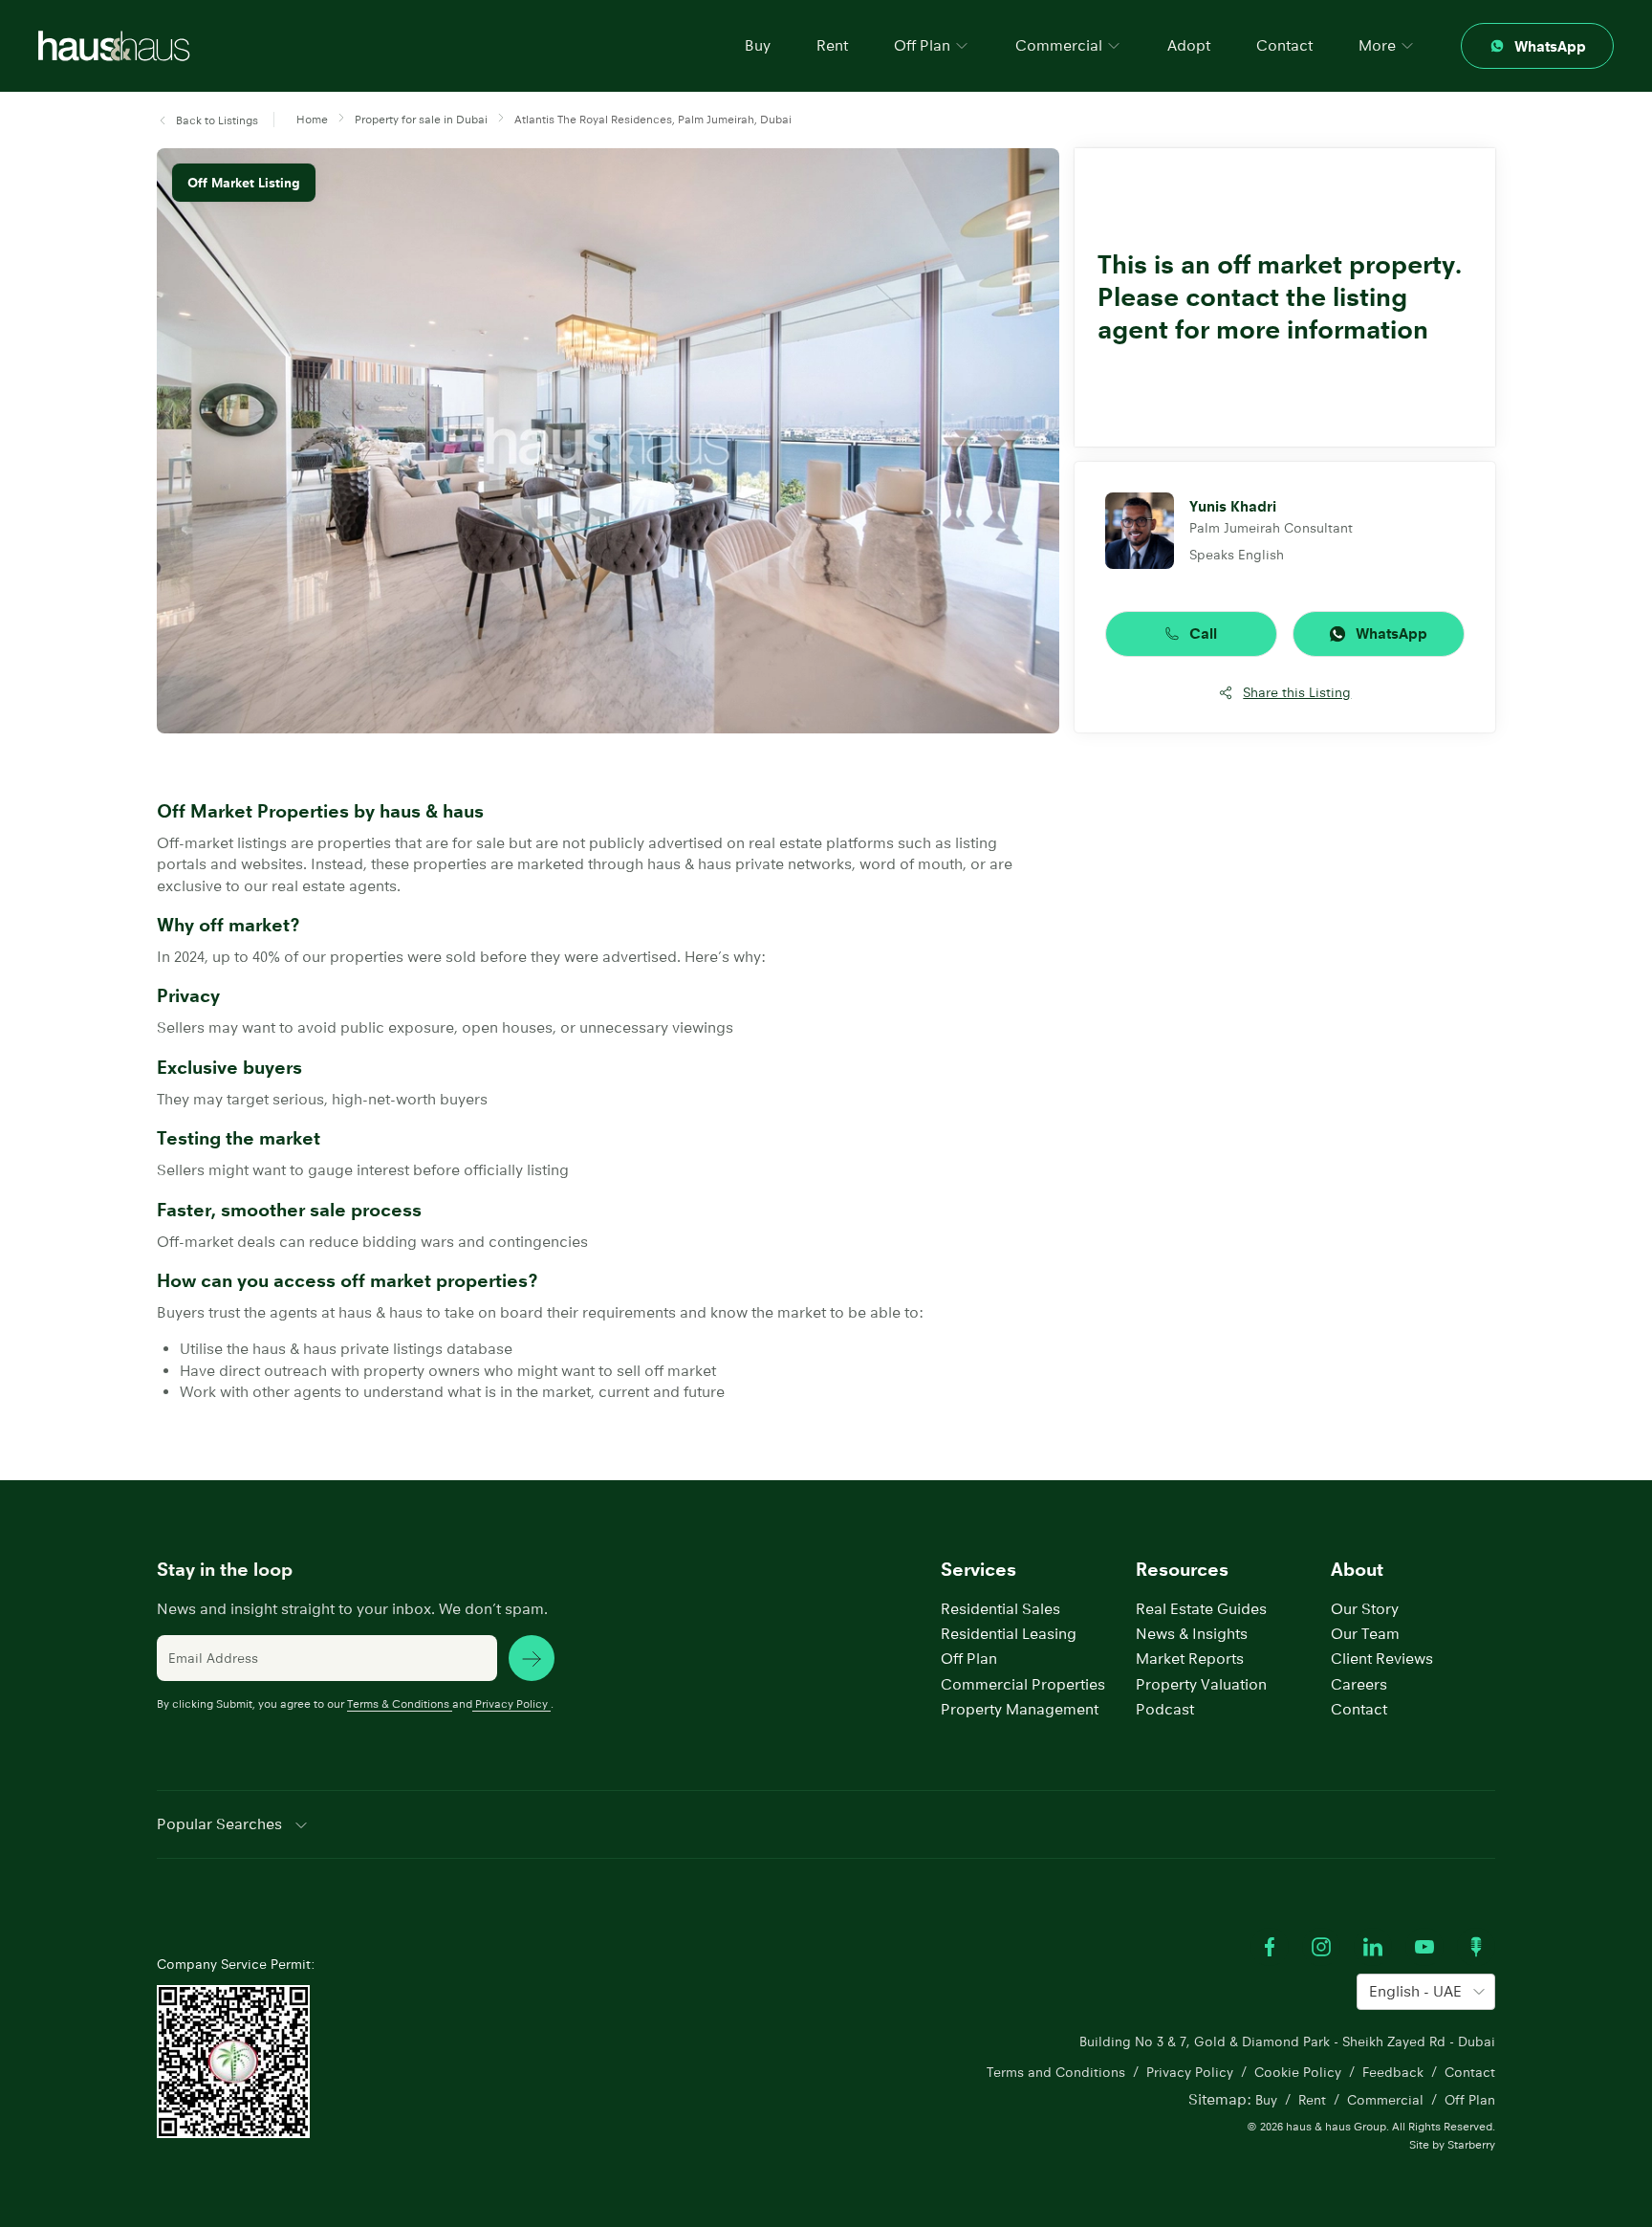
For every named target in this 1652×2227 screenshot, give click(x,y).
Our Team (1365, 1634)
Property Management (1020, 1709)
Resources (1182, 1570)
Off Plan (969, 1659)
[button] (207, 121)
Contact (1284, 45)
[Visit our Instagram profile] (1321, 1947)
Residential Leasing (1009, 1634)
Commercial (1385, 2100)
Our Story (1365, 1609)
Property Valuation (1201, 1684)
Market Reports (1190, 1659)
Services (978, 1570)
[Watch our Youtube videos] (1424, 1947)
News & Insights (1192, 1634)
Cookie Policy (1298, 2072)
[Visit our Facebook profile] (1270, 1947)
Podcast (1165, 1709)
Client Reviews (1382, 1659)
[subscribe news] (532, 1658)
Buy (758, 45)
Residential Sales (1000, 1609)
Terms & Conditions (398, 1703)
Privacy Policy (511, 1703)
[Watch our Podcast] (1476, 1947)
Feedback (1393, 2072)
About (1357, 1570)
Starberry (1471, 2144)
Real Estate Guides (1201, 1609)
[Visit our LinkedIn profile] (1373, 1947)
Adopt (1189, 45)
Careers (1359, 1684)
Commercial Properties (1023, 1684)
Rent (832, 45)
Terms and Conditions (1056, 2072)
